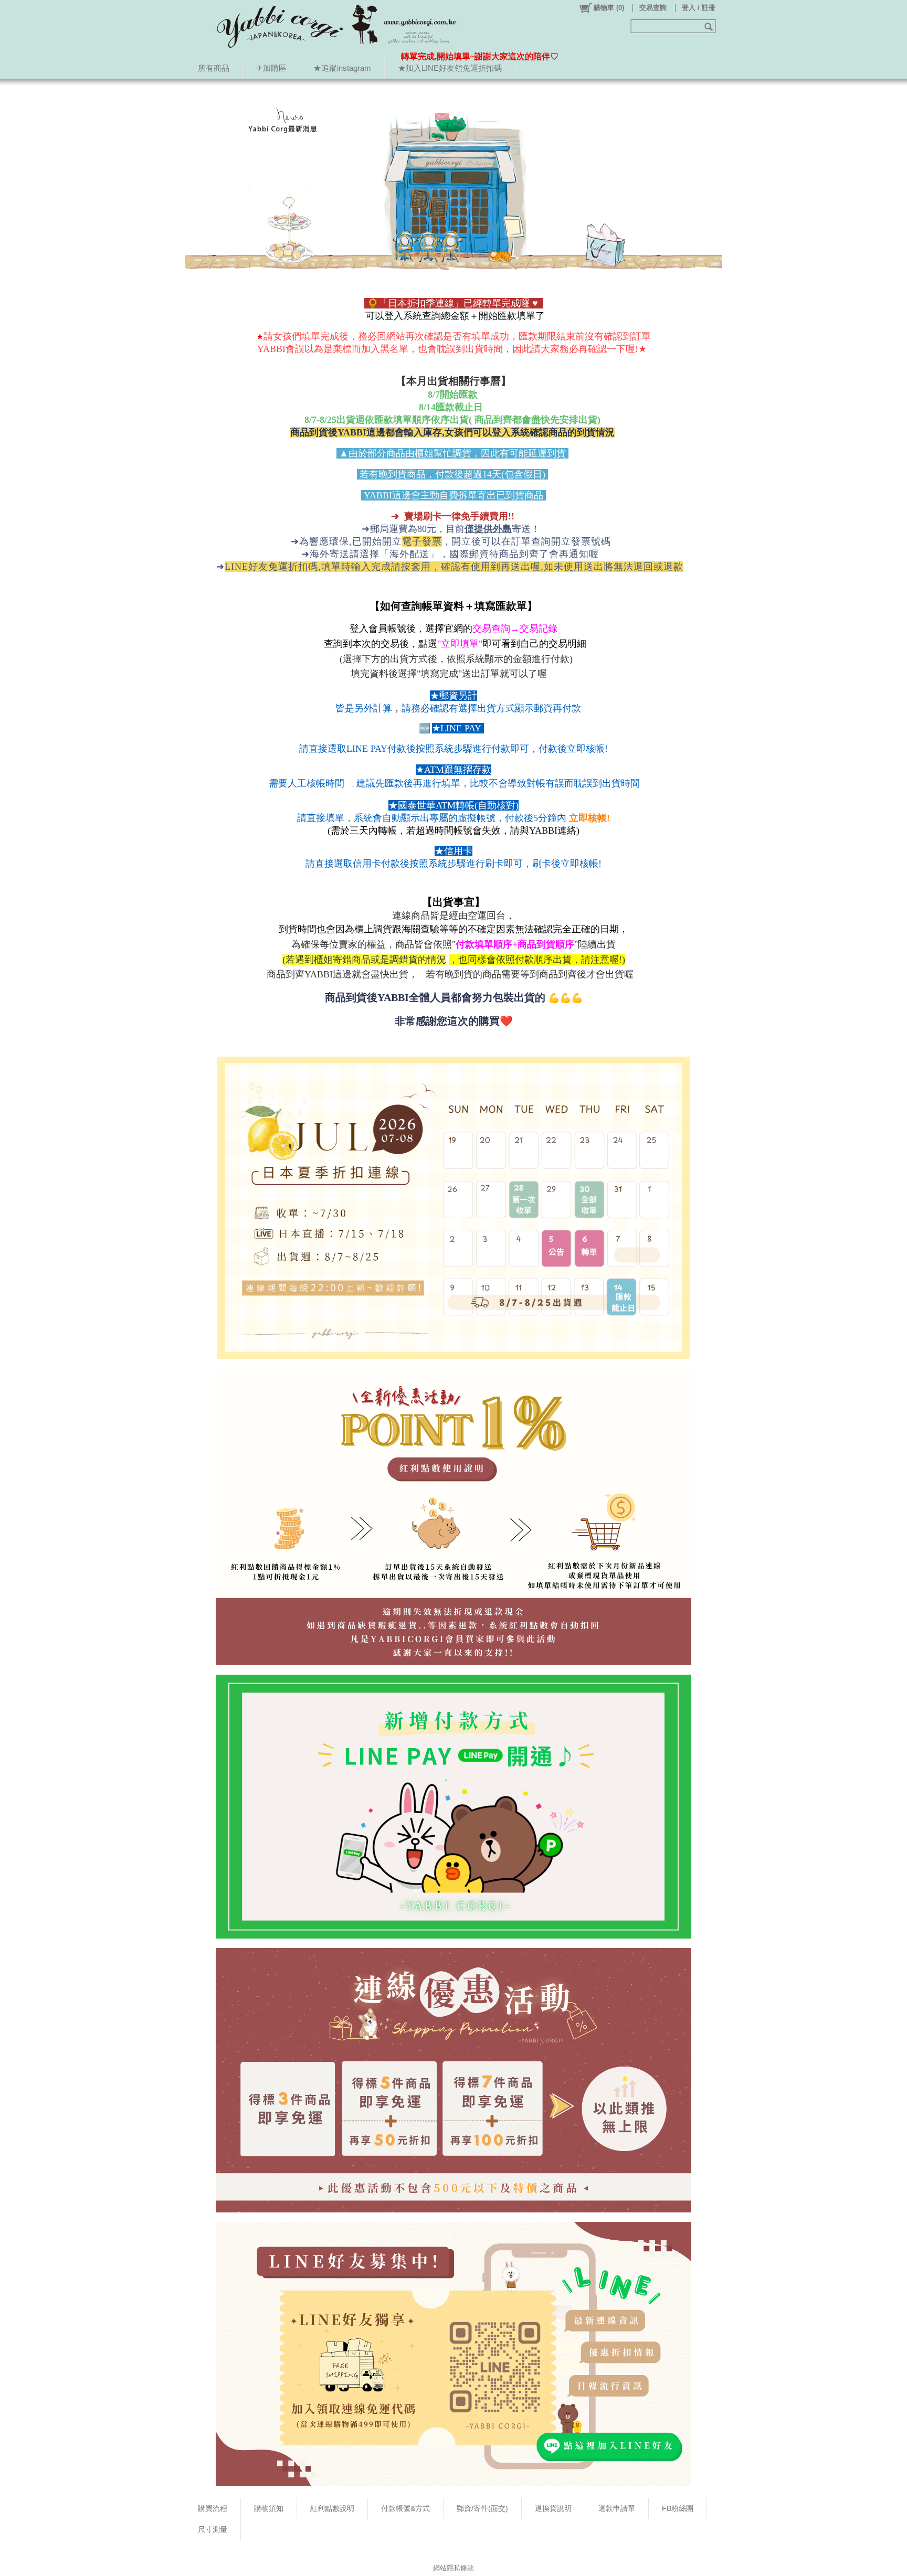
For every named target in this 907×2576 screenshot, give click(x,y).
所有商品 (214, 68)
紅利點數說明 (332, 2508)
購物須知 (269, 2508)
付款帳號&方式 (405, 2508)
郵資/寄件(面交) (482, 2508)
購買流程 (213, 2508)
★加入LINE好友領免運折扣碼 (450, 68)
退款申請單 (617, 2508)
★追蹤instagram (342, 68)
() (609, 8)
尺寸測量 (213, 2529)
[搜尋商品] (710, 26)
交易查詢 (653, 8)
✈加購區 (271, 68)
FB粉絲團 (678, 2508)
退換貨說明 (553, 2508)
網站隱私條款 (454, 2568)
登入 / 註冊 (699, 8)
